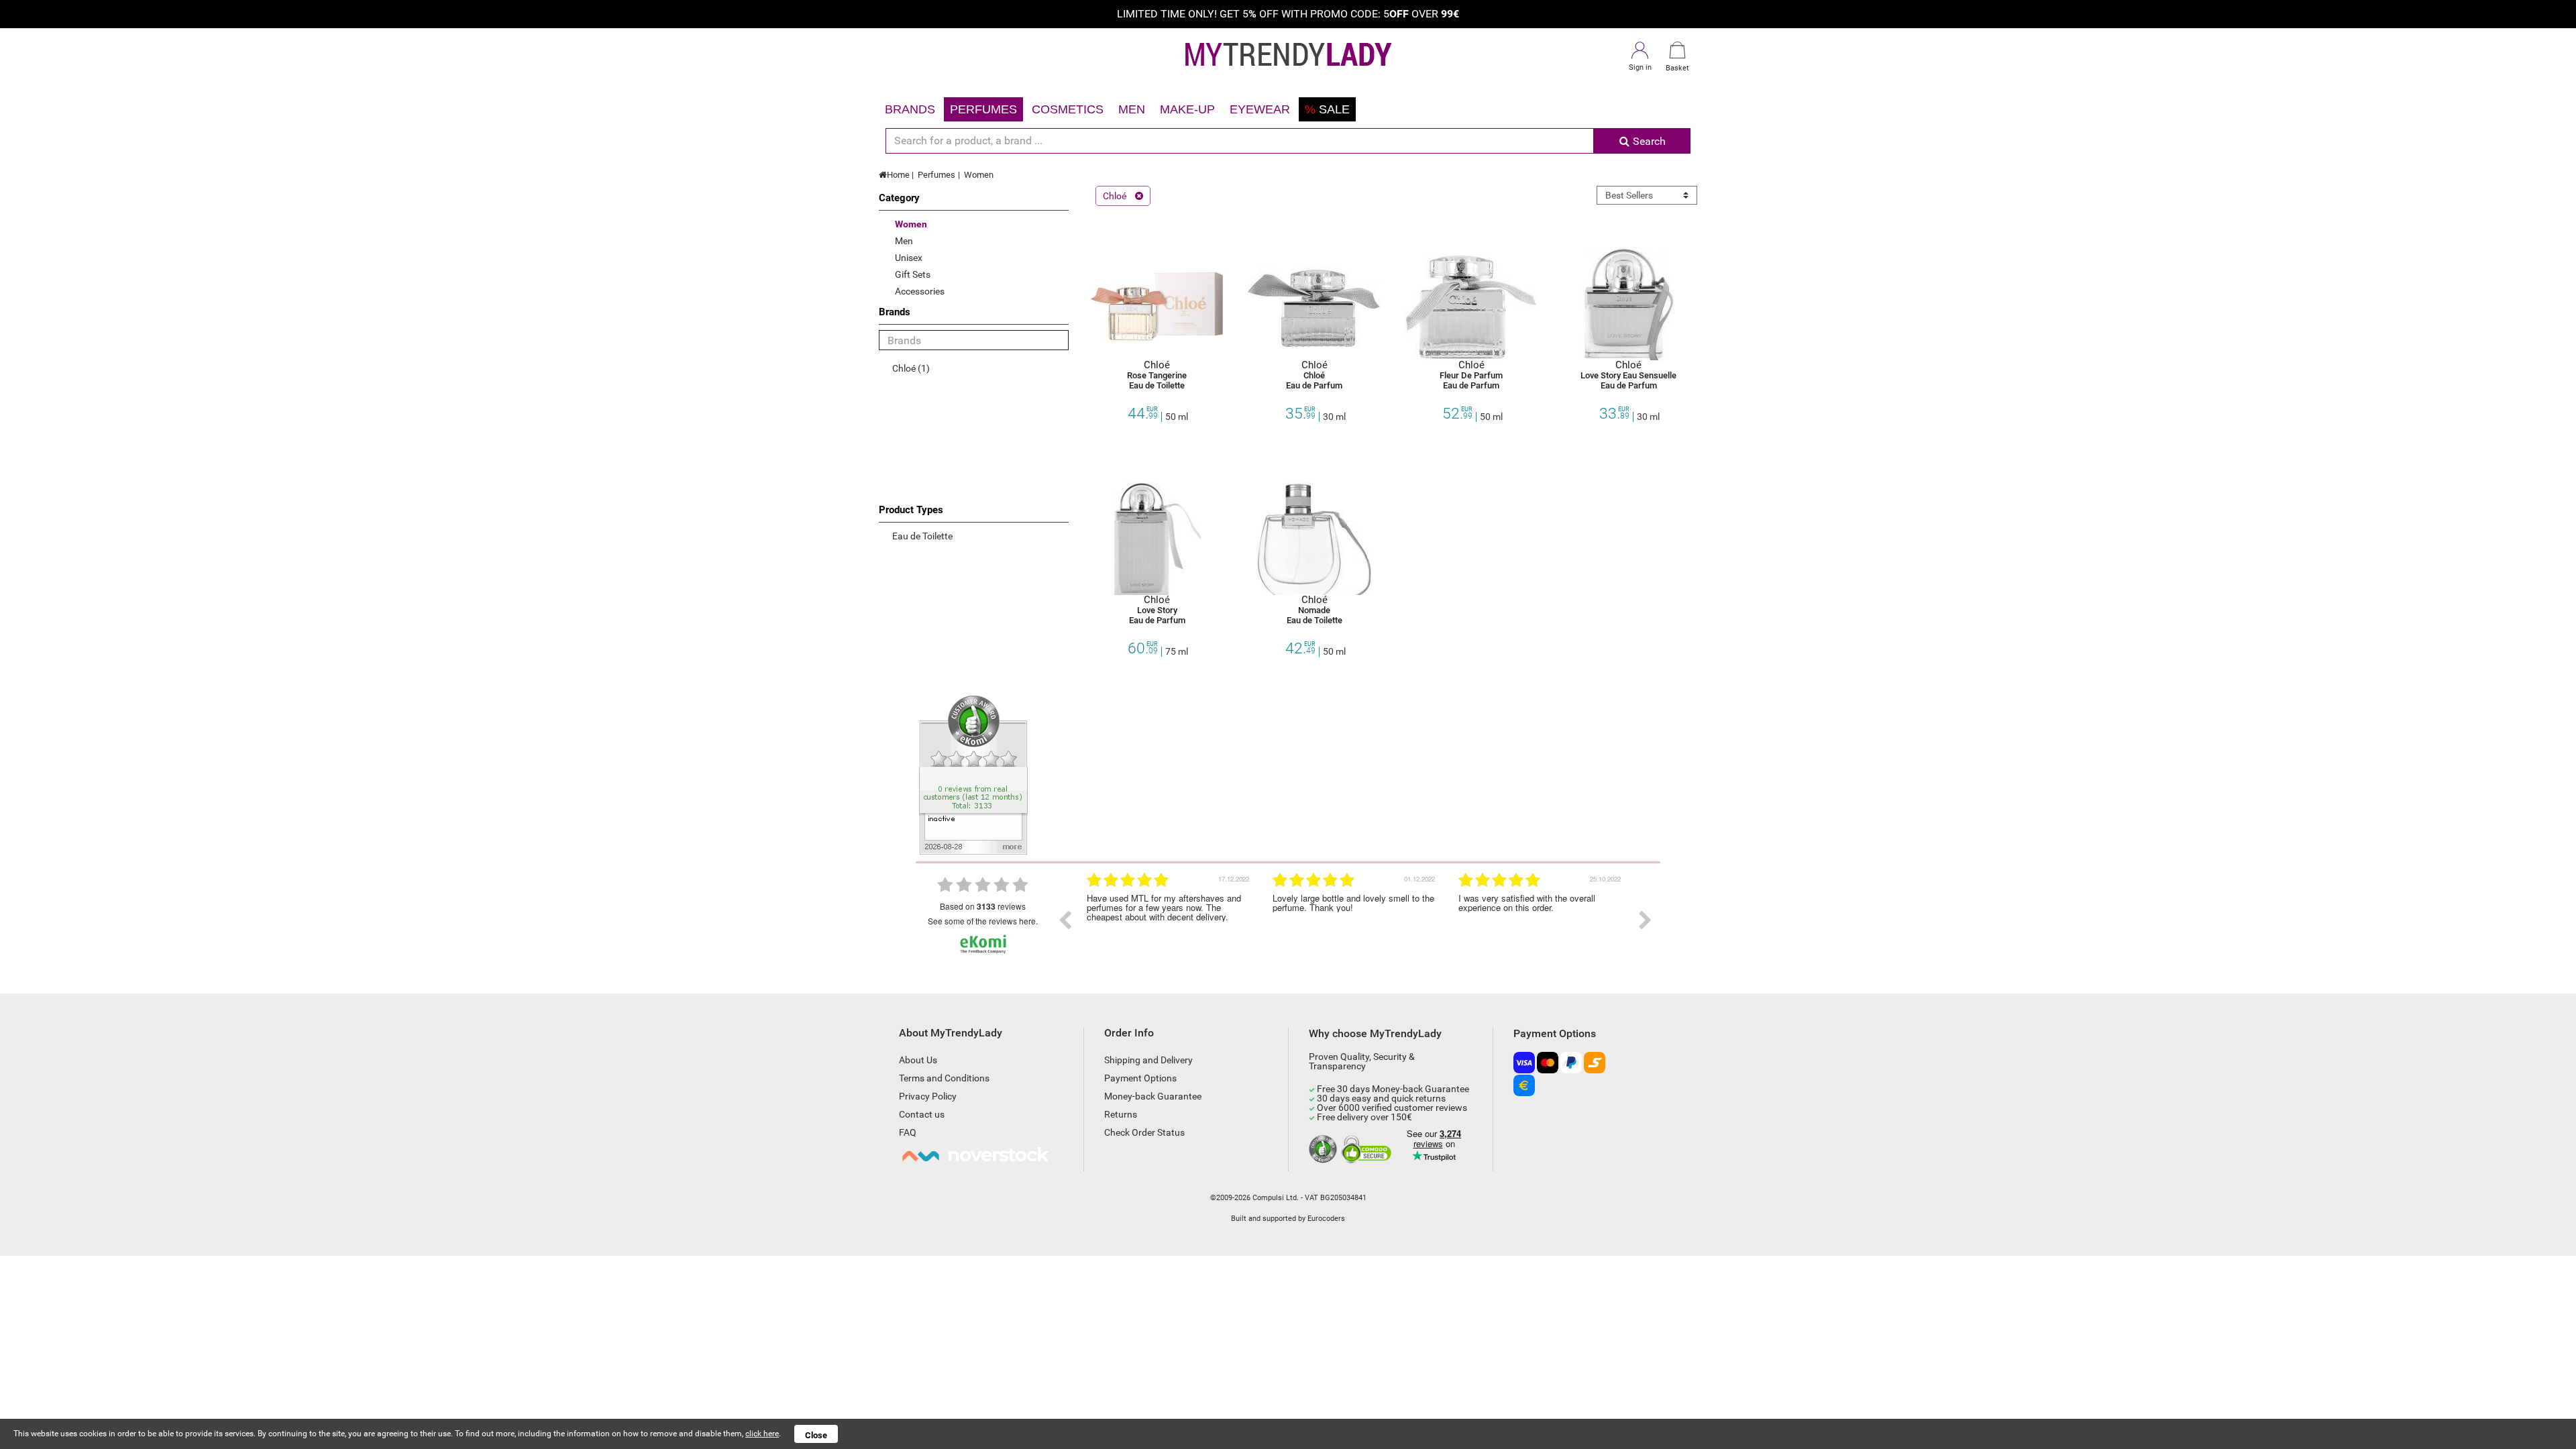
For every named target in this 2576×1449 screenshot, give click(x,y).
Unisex (909, 258)
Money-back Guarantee (1153, 1096)
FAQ (908, 1132)
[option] (1170, 920)
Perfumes (983, 109)
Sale (1327, 109)
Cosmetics (1068, 109)
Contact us (922, 1114)
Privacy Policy (928, 1096)
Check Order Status (1144, 1132)
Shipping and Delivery (1148, 1060)
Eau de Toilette (922, 536)
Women (979, 175)
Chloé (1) (911, 368)
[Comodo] (1368, 1150)
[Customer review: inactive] (973, 774)
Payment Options (1140, 1078)
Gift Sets (913, 274)
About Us (918, 1060)
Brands (910, 109)
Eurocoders (1326, 1219)
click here (762, 1434)
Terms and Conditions (944, 1078)
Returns (1121, 1114)
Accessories (920, 291)
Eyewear (1260, 109)
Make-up (1187, 109)
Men (1132, 109)
